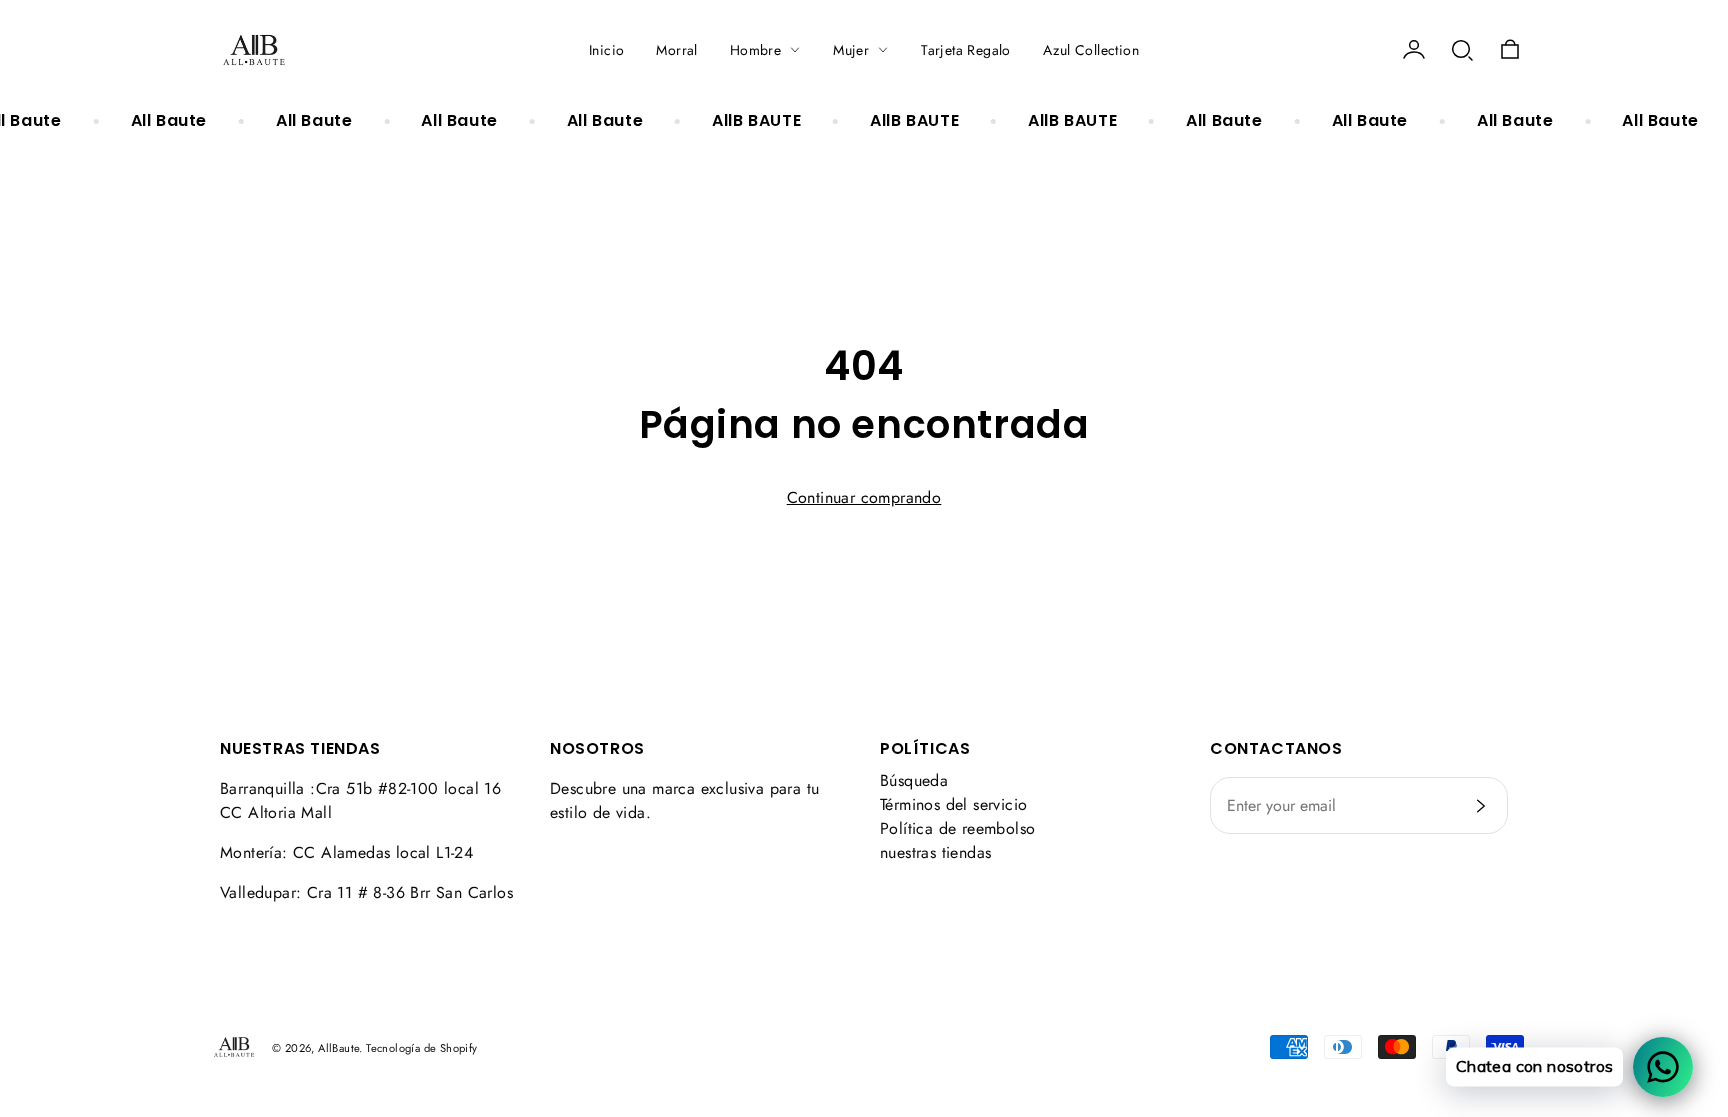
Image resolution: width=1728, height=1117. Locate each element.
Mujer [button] (851, 50)
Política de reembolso (957, 828)
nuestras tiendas (935, 852)
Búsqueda (914, 780)
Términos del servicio (953, 804)
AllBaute (338, 1048)
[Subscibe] (1481, 806)
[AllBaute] (254, 50)
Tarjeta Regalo (966, 50)
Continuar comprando (864, 497)
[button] (1462, 50)
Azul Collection (1091, 50)
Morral (676, 50)
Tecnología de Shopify (421, 1048)
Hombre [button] (755, 50)
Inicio (606, 50)
